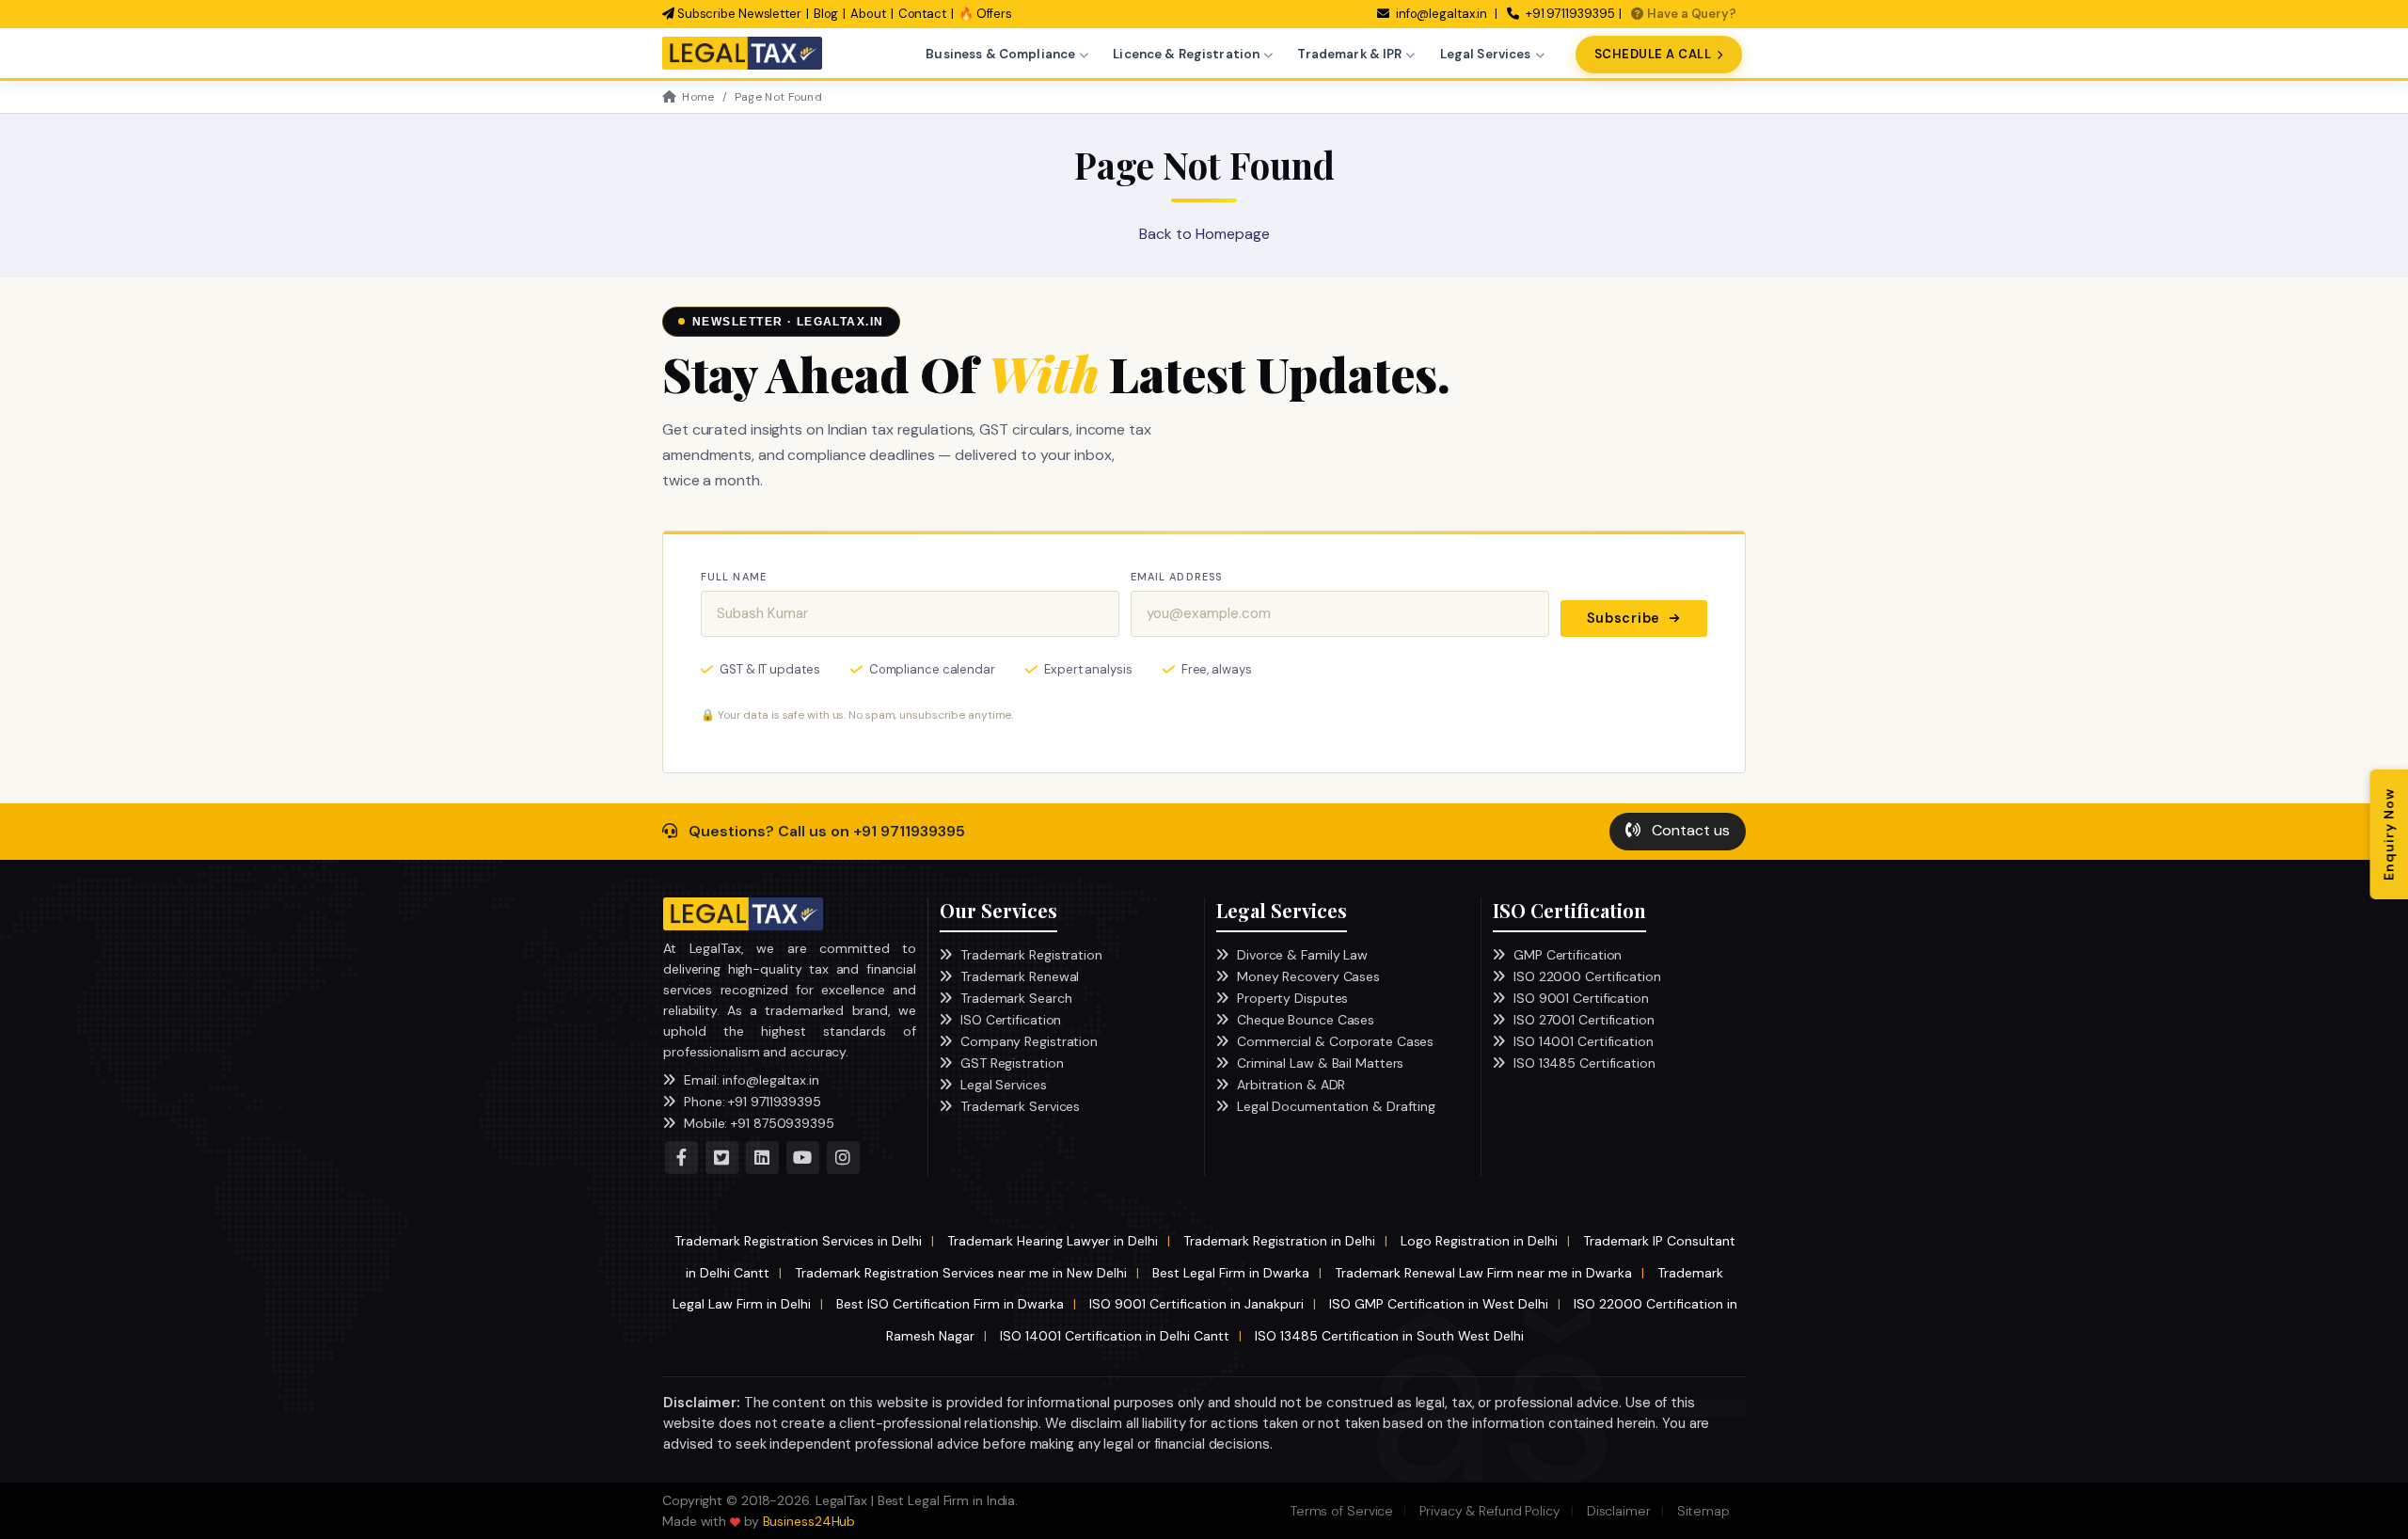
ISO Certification (1011, 1020)
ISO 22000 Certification (1587, 976)
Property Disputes (1292, 998)
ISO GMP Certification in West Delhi (1439, 1304)
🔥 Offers (985, 14)
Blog (826, 14)
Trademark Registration (1031, 955)
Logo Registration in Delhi (1479, 1241)
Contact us (1689, 830)
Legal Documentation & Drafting (1336, 1106)
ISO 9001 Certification (1581, 998)
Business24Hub (809, 1521)
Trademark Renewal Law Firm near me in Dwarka (1483, 1273)
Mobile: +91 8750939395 (759, 1123)
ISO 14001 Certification (1584, 1041)
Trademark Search (1016, 998)
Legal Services (1486, 54)
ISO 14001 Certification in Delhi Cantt (1115, 1336)
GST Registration (1012, 1063)
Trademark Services (1020, 1106)
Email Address (1176, 577)
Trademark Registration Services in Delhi (798, 1241)
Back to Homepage (1204, 234)
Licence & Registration (1186, 54)
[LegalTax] (743, 914)
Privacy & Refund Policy (1490, 1511)
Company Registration (1029, 1041)
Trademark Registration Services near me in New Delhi (961, 1273)
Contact (922, 14)
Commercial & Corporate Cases (1335, 1041)
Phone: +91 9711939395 (752, 1102)
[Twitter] (722, 1158)
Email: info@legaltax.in (752, 1080)
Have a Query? (1692, 14)
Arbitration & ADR (1291, 1085)
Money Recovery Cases (1308, 976)
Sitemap (1703, 1511)
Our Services (998, 910)
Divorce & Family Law (1302, 955)
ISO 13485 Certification (1584, 1063)
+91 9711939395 (1569, 14)
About (868, 14)
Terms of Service (1342, 1511)
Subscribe (1624, 618)
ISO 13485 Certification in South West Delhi (1389, 1336)
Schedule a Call (1653, 54)
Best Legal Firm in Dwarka (1231, 1273)
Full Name (734, 577)
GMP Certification (1568, 955)
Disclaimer (1619, 1511)
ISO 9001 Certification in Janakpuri (1196, 1304)
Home (698, 97)
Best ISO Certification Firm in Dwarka (950, 1304)
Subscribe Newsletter (738, 14)
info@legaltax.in (1442, 14)
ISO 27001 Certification (1584, 1020)
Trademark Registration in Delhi (1279, 1241)
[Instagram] (843, 1158)
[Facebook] (681, 1158)
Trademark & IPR (1349, 54)
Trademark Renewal (1020, 976)
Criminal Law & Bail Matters (1320, 1063)
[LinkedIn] (762, 1158)
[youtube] (803, 1158)
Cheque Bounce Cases (1306, 1020)
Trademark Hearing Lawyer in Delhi (1053, 1241)
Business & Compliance (1000, 54)
